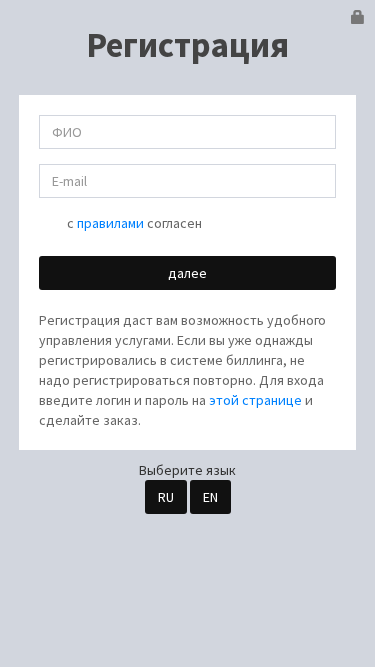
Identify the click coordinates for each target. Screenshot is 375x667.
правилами (110, 223)
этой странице (255, 400)
